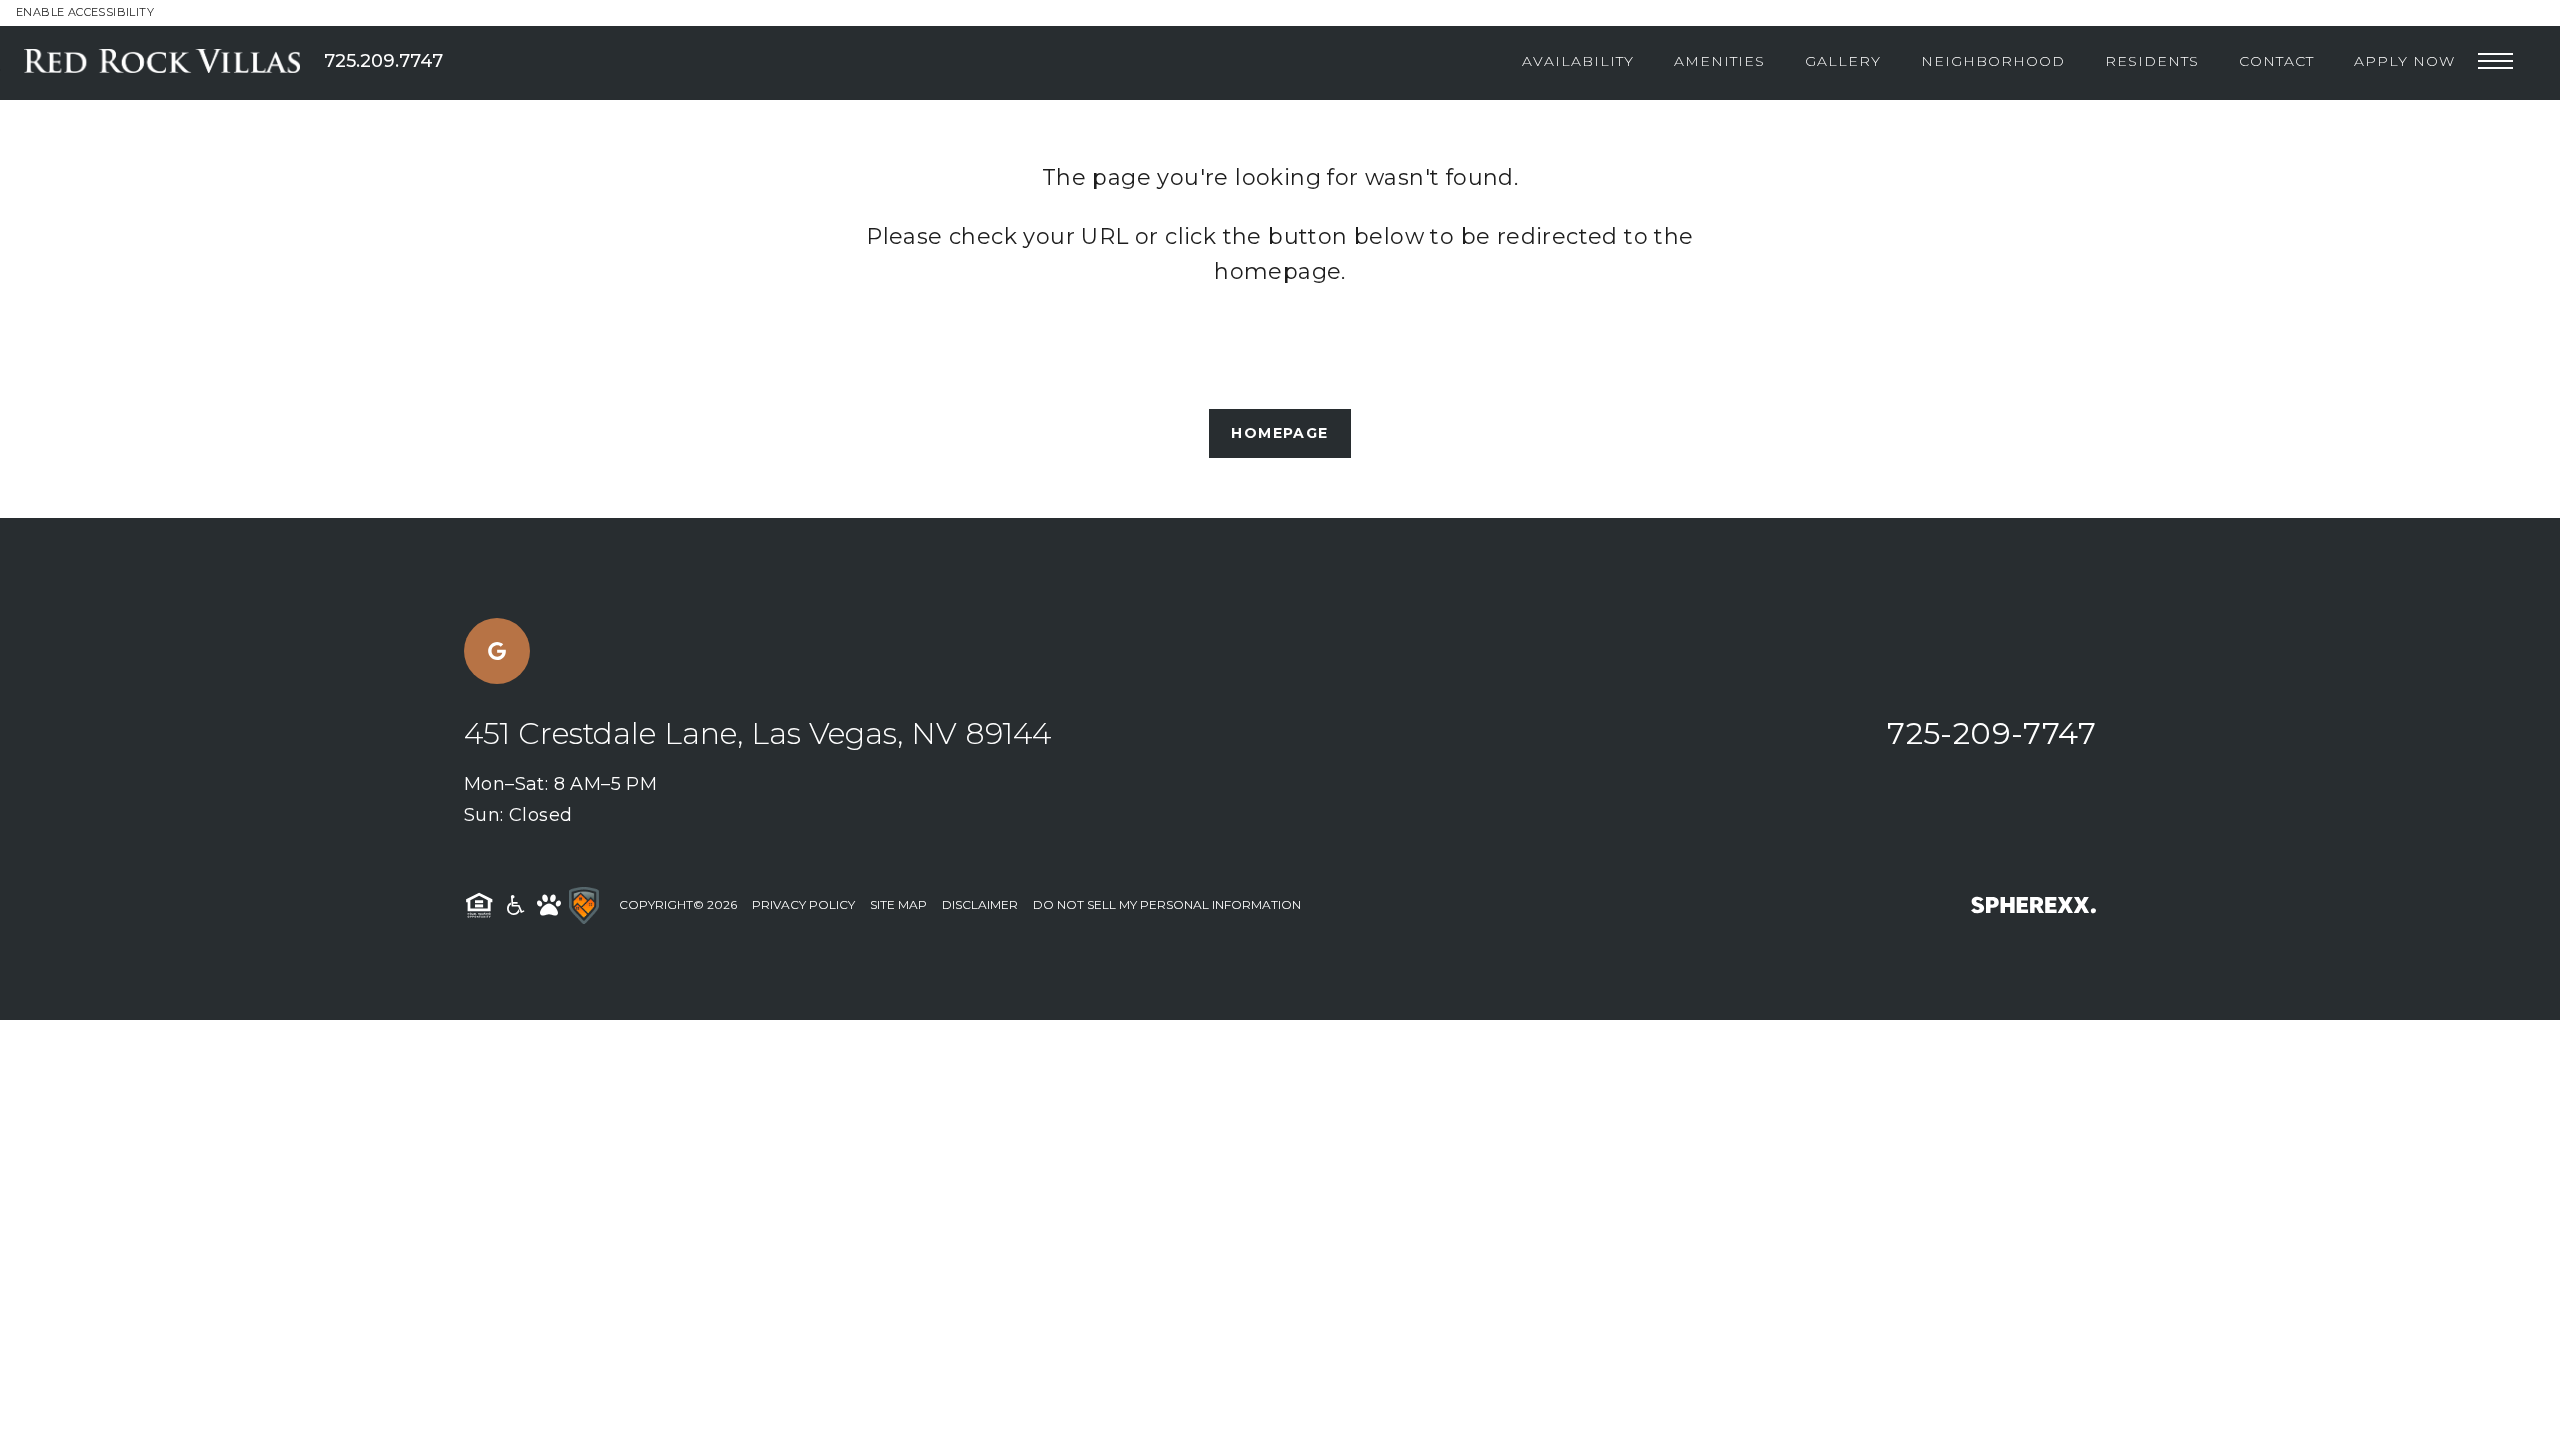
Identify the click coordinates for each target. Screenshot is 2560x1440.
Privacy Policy (803, 904)
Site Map (898, 904)
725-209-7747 (1991, 733)
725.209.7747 (383, 61)
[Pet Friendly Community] (549, 905)
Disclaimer (980, 904)
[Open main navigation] (2495, 61)
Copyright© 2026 (678, 904)
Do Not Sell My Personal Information (1167, 904)
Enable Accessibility (85, 12)
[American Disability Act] (514, 905)
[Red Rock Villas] (174, 61)
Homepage (1279, 433)
